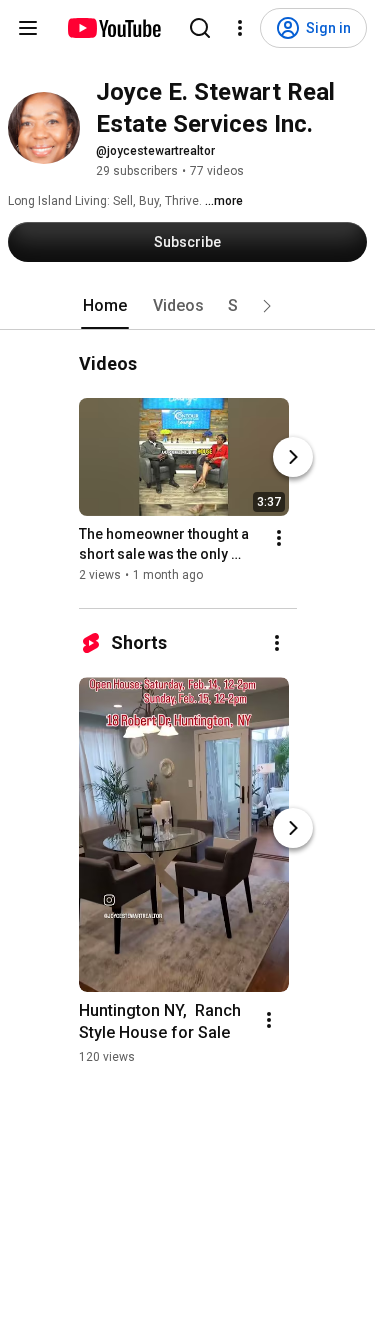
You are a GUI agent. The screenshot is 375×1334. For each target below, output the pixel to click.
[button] (267, 306)
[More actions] (279, 538)
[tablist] (188, 306)
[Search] (200, 28)
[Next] (293, 457)
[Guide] (28, 28)
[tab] (105, 306)
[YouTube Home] (113, 28)
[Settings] (240, 28)
